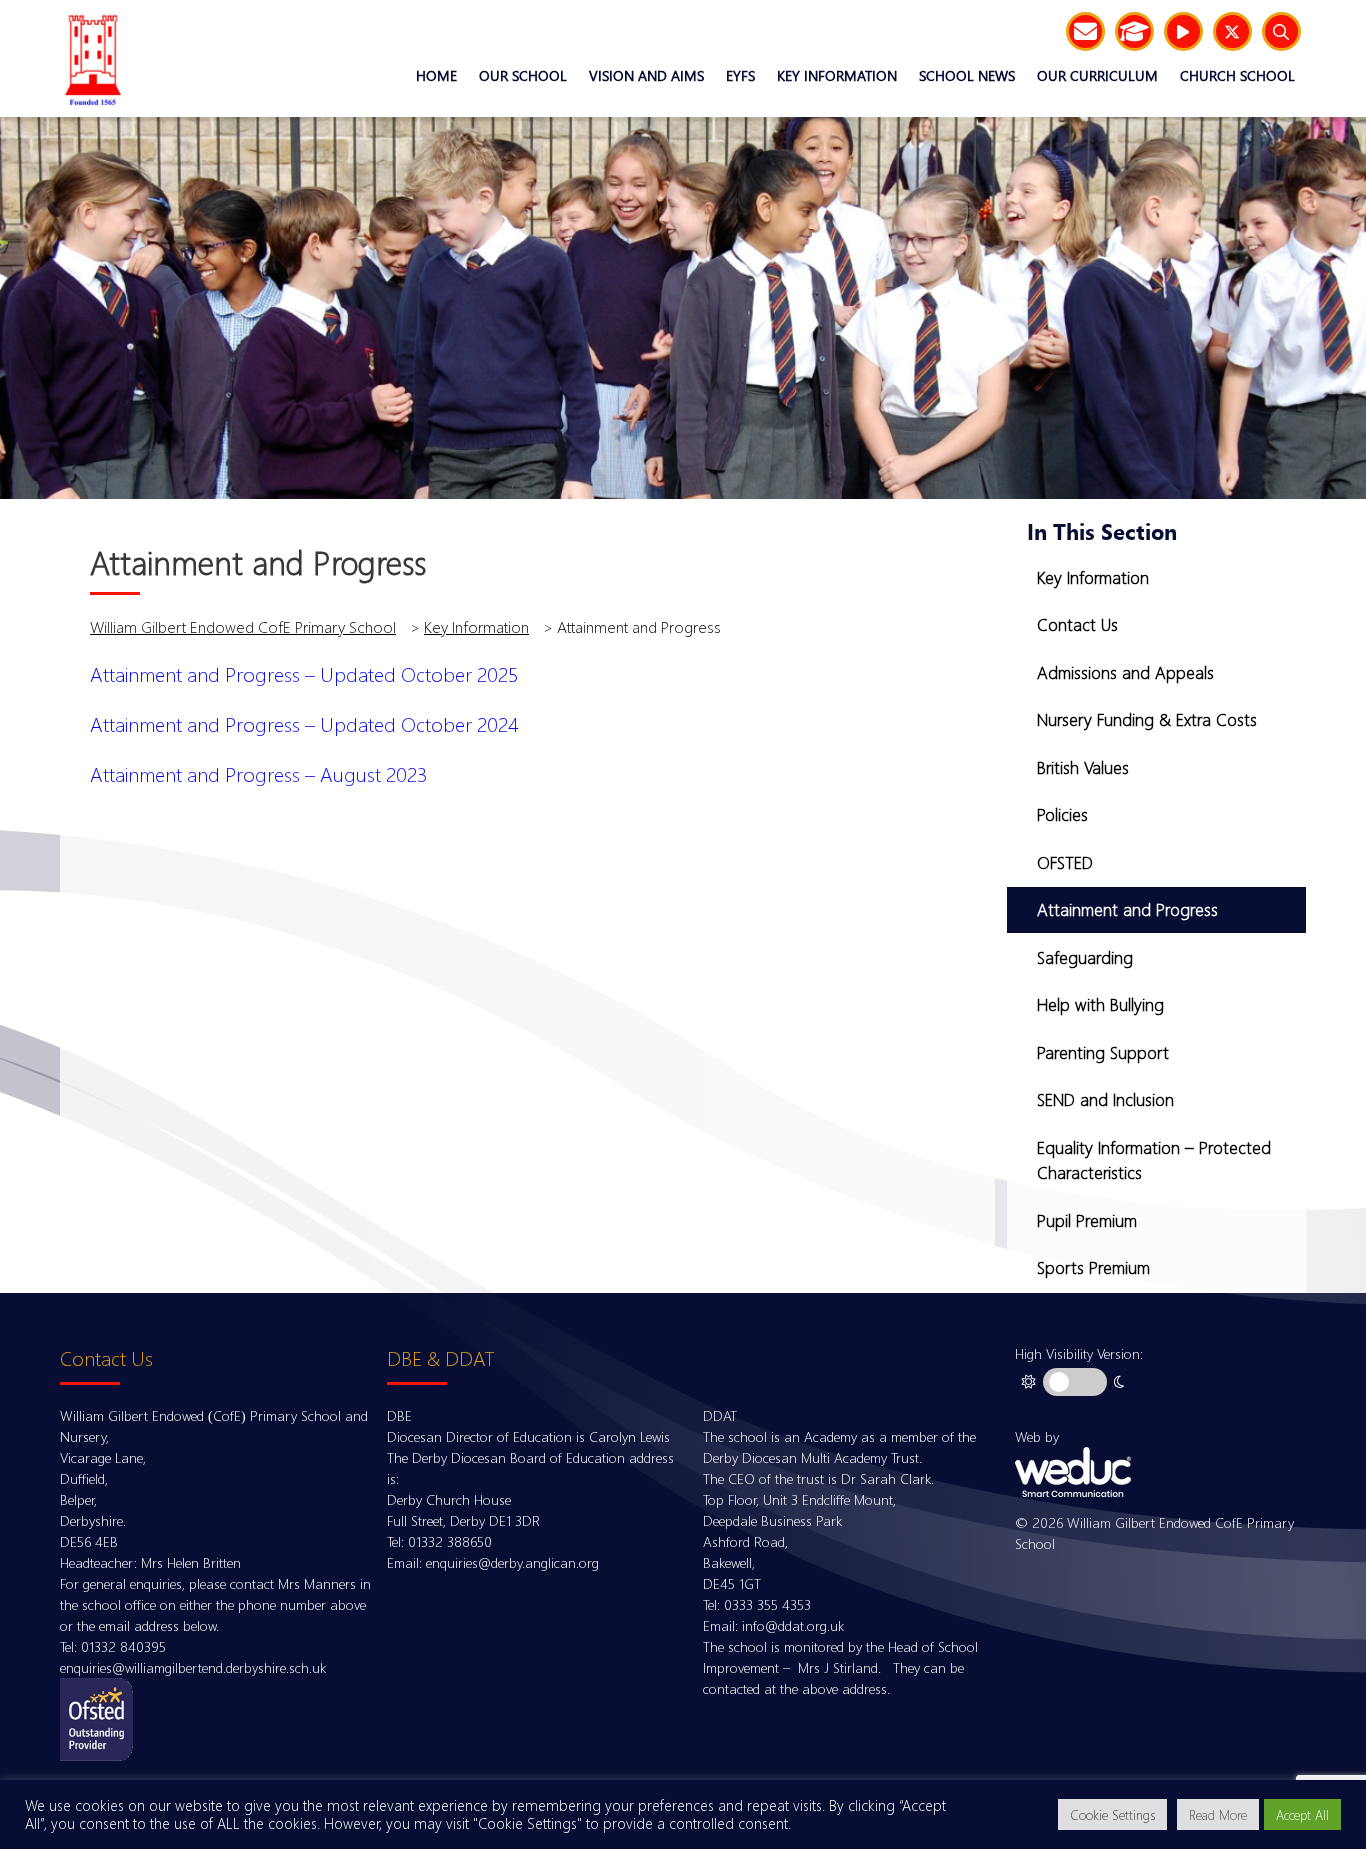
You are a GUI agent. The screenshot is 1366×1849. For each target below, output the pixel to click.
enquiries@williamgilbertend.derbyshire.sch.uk (193, 1667)
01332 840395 (123, 1646)
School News (967, 75)
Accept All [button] (1302, 1814)
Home (436, 75)
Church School (1237, 75)
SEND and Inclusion (1105, 1099)
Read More (1218, 1814)
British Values (1083, 767)
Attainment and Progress (1127, 909)
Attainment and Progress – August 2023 (259, 774)
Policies (1062, 814)
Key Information (837, 75)
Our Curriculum (1097, 75)
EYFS (740, 75)
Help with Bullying (1100, 1004)
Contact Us (1077, 624)
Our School (523, 75)
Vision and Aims (646, 75)
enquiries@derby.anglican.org (512, 1562)
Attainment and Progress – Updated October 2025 (304, 674)
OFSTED (1065, 862)
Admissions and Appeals (1125, 672)
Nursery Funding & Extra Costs (1147, 719)
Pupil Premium (1087, 1220)
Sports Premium (1093, 1267)
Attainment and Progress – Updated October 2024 (304, 724)
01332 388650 (450, 1541)
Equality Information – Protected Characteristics (1154, 1160)
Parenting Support (1103, 1052)
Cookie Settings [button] (1112, 1814)
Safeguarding (1085, 957)
